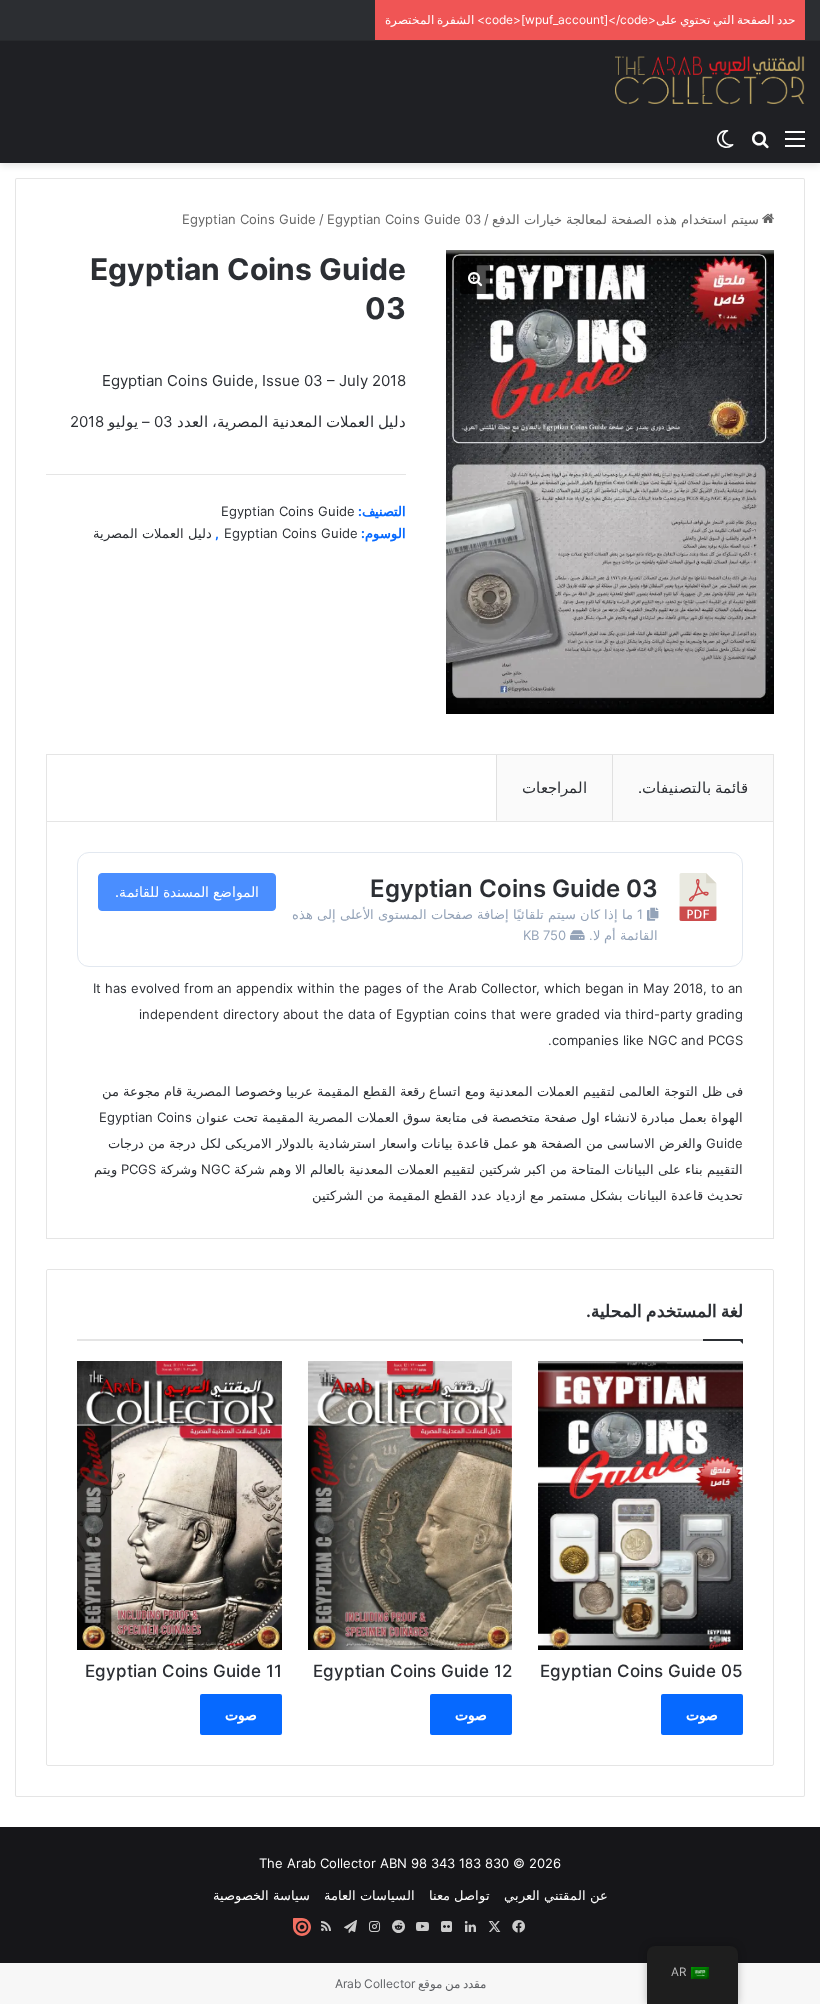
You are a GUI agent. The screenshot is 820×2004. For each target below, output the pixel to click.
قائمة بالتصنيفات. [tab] (693, 787)
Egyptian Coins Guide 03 (514, 888)
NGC (662, 1040)
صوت (702, 1714)
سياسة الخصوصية (261, 1895)
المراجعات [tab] (554, 787)
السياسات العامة (369, 1895)
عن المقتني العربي (556, 1895)
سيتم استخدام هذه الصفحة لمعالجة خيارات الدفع (625, 219)
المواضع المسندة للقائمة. (187, 891)
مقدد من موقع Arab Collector (410, 1983)
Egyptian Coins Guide (249, 219)
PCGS (725, 1040)
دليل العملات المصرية (152, 533)
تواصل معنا (459, 1895)
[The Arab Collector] (710, 79)
